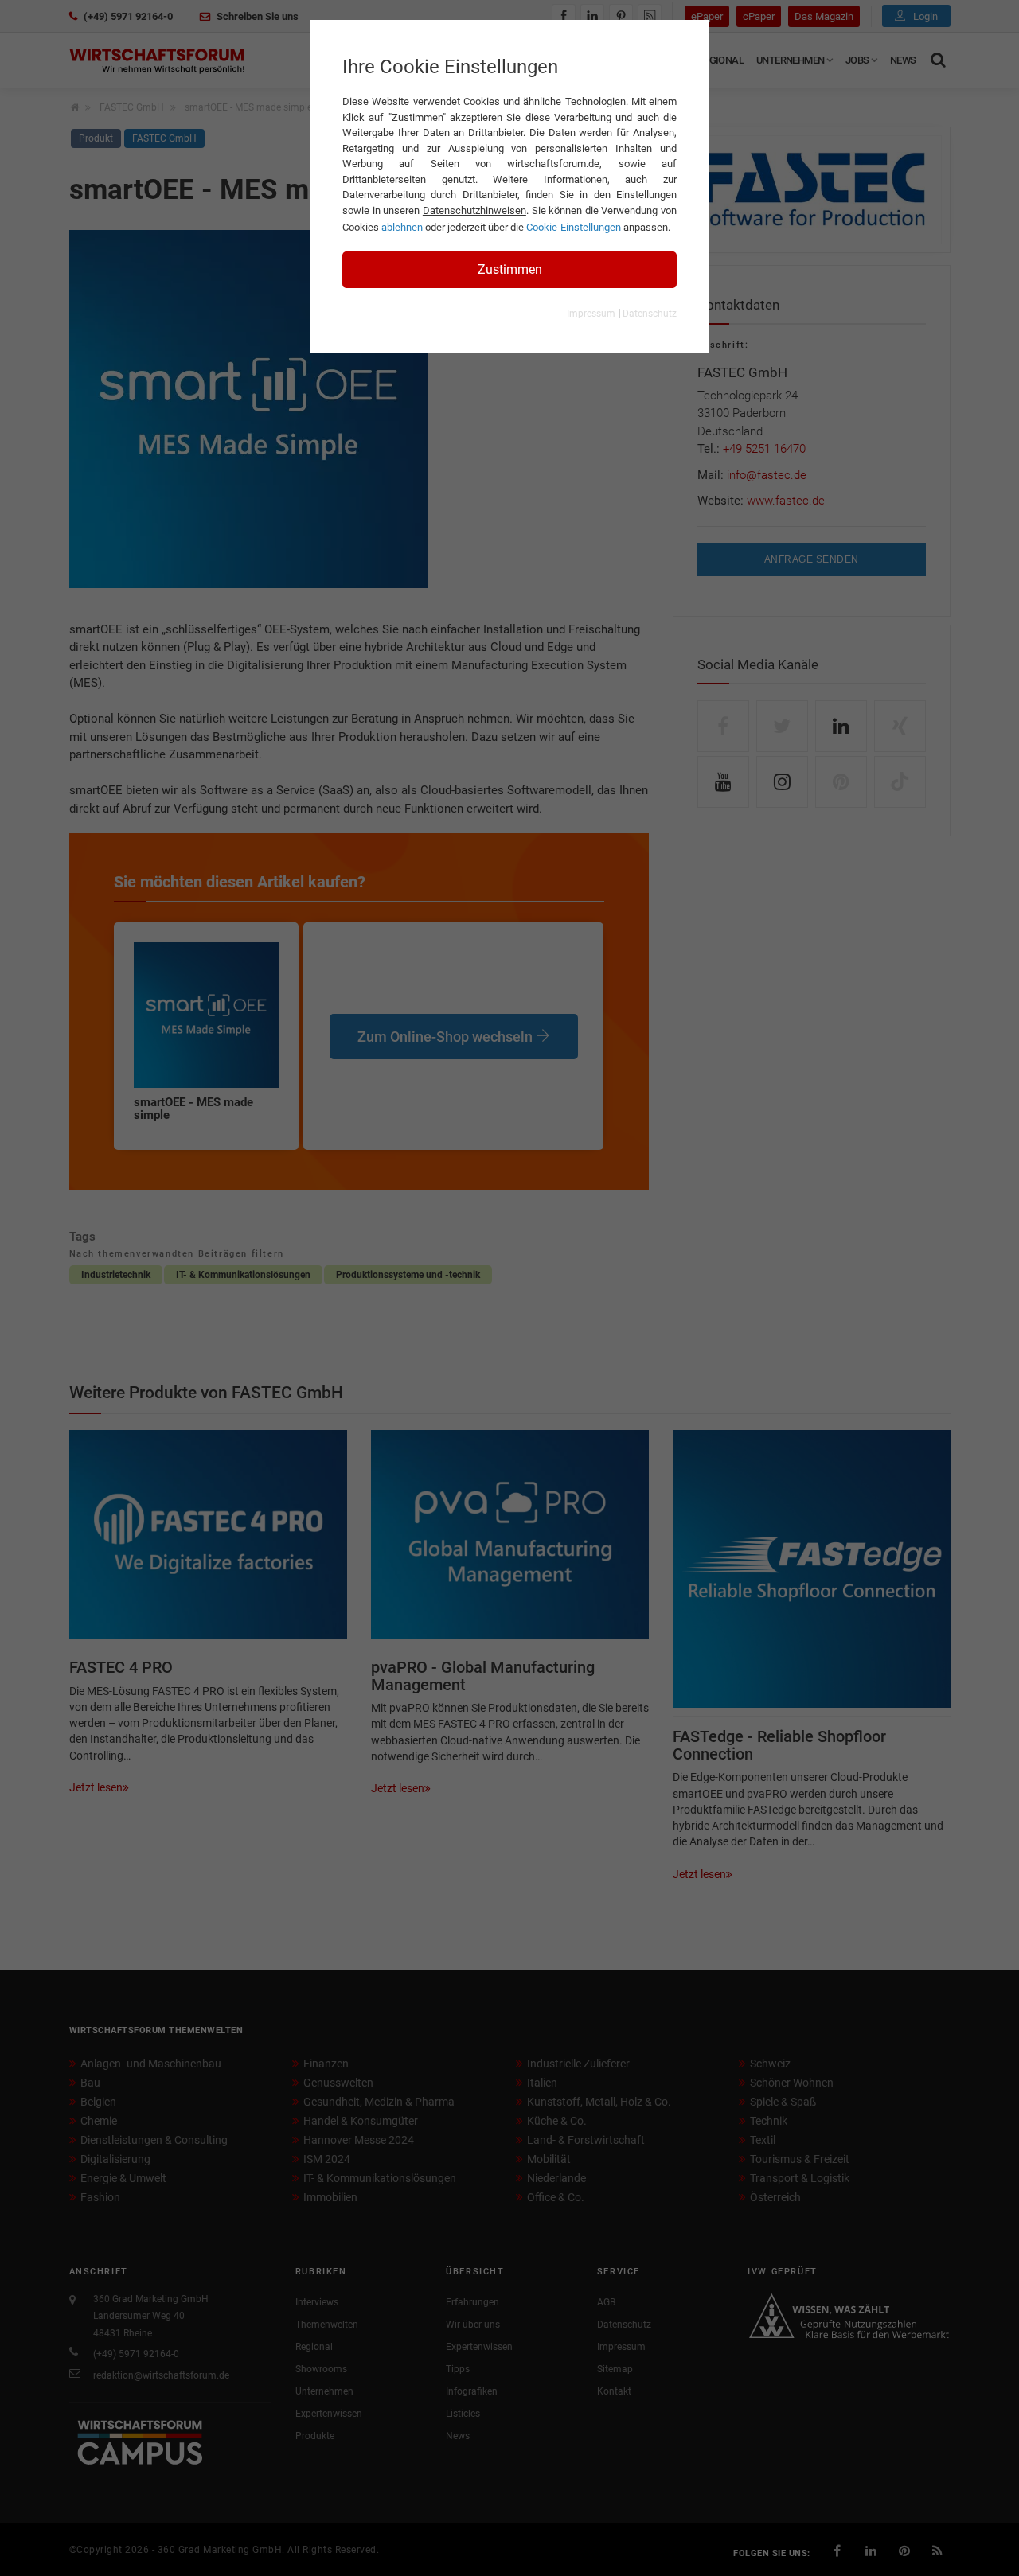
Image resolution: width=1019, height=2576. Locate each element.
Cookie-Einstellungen (574, 227)
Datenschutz (650, 314)
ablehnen (402, 227)
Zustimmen (510, 269)
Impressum (591, 314)
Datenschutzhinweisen (474, 210)
